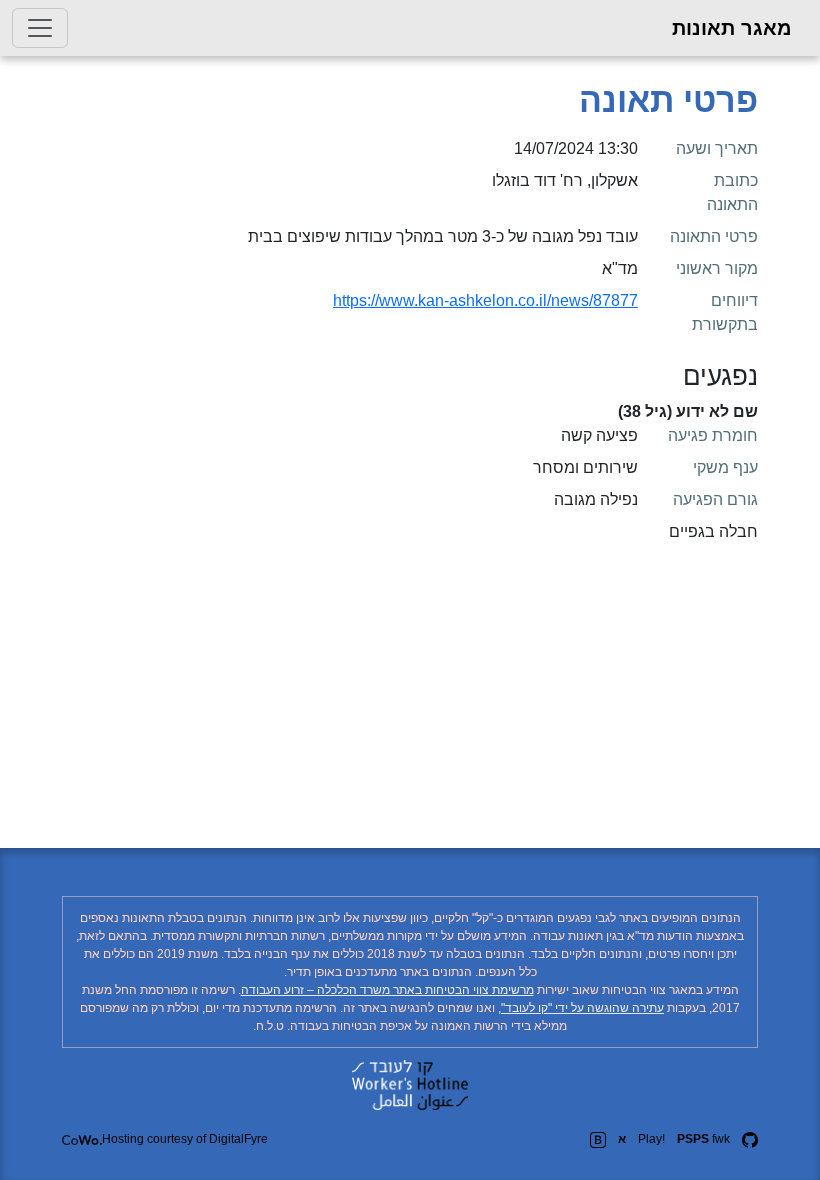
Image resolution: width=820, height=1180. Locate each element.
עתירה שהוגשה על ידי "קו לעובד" (582, 1008)
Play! (651, 1139)
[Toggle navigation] (40, 28)
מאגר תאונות (732, 28)
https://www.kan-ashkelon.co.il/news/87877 (485, 300)
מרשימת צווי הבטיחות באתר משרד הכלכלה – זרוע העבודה (387, 990)
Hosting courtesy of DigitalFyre (185, 1139)
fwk (703, 1139)
